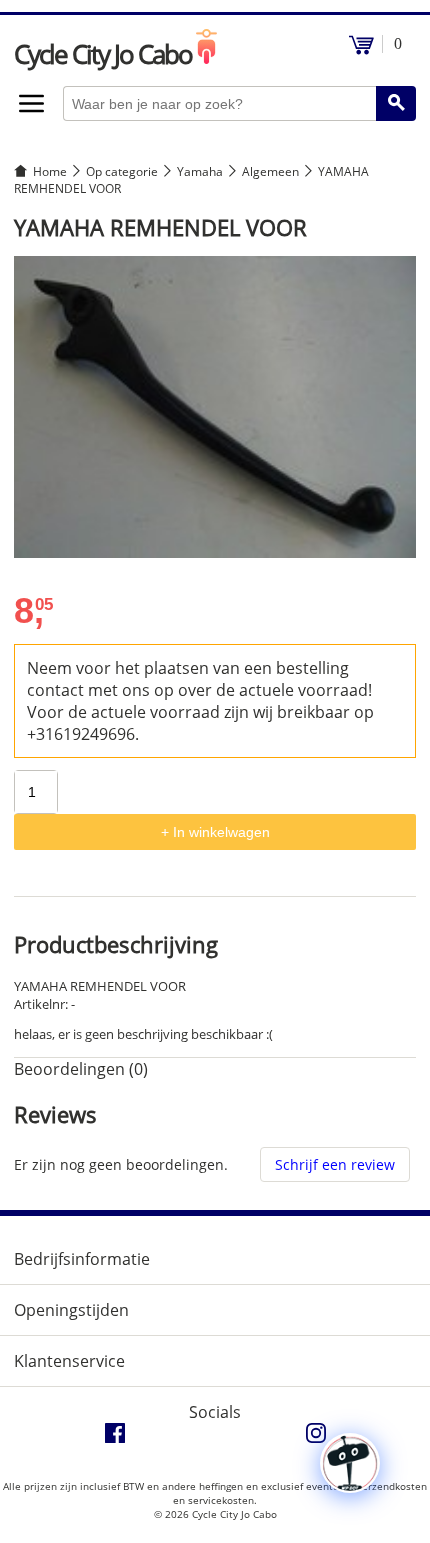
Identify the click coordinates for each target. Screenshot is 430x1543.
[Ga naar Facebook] (115, 1438)
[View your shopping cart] (361, 49)
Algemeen (270, 171)
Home (50, 171)
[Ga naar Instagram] (316, 1438)
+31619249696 (81, 734)
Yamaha (200, 171)
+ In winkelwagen (215, 832)
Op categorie (122, 171)
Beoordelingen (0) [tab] (81, 1069)
